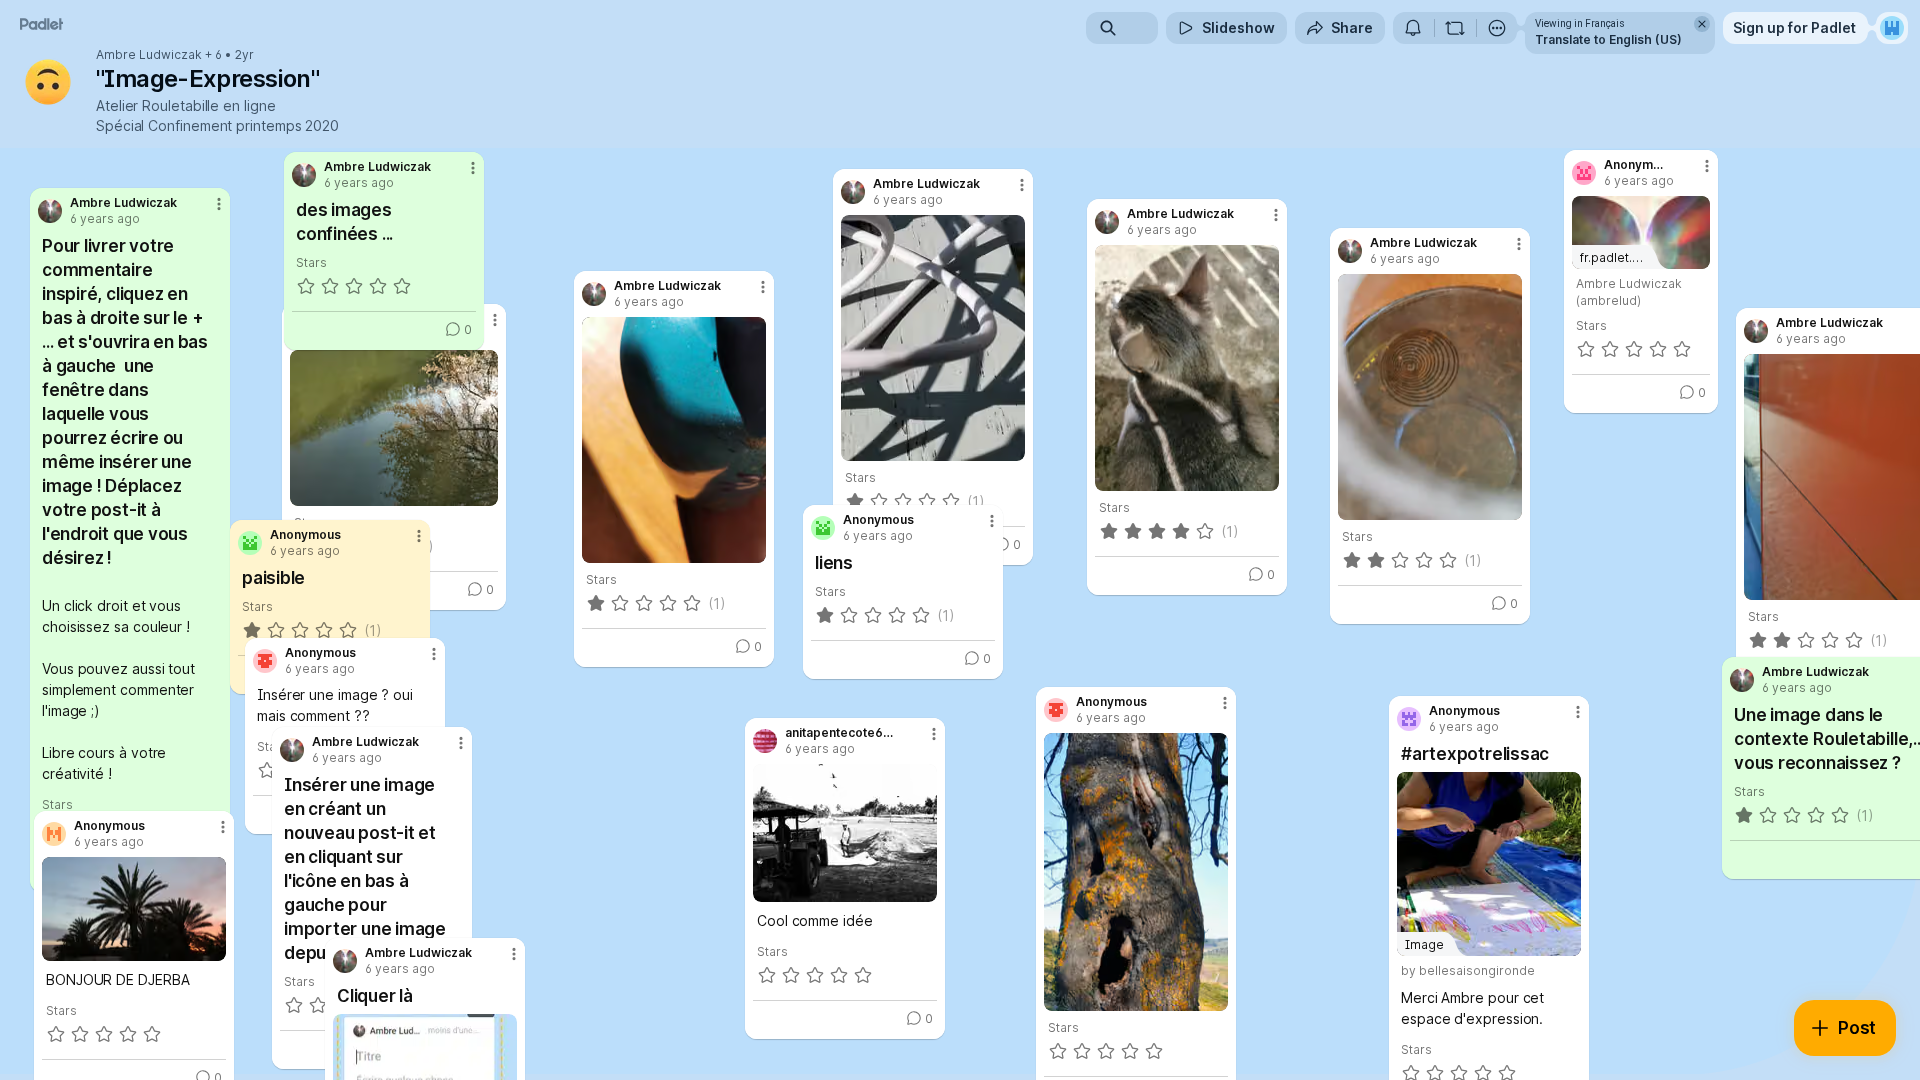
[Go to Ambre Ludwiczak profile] (345, 961)
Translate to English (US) (1608, 39)
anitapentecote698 (840, 733)
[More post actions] (1225, 703)
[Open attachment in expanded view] (1136, 872)
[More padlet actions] (1497, 28)
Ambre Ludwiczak (149, 55)
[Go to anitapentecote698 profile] (765, 741)
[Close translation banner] (1702, 24)
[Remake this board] (1455, 28)
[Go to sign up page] (1892, 28)
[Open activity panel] (1413, 28)
